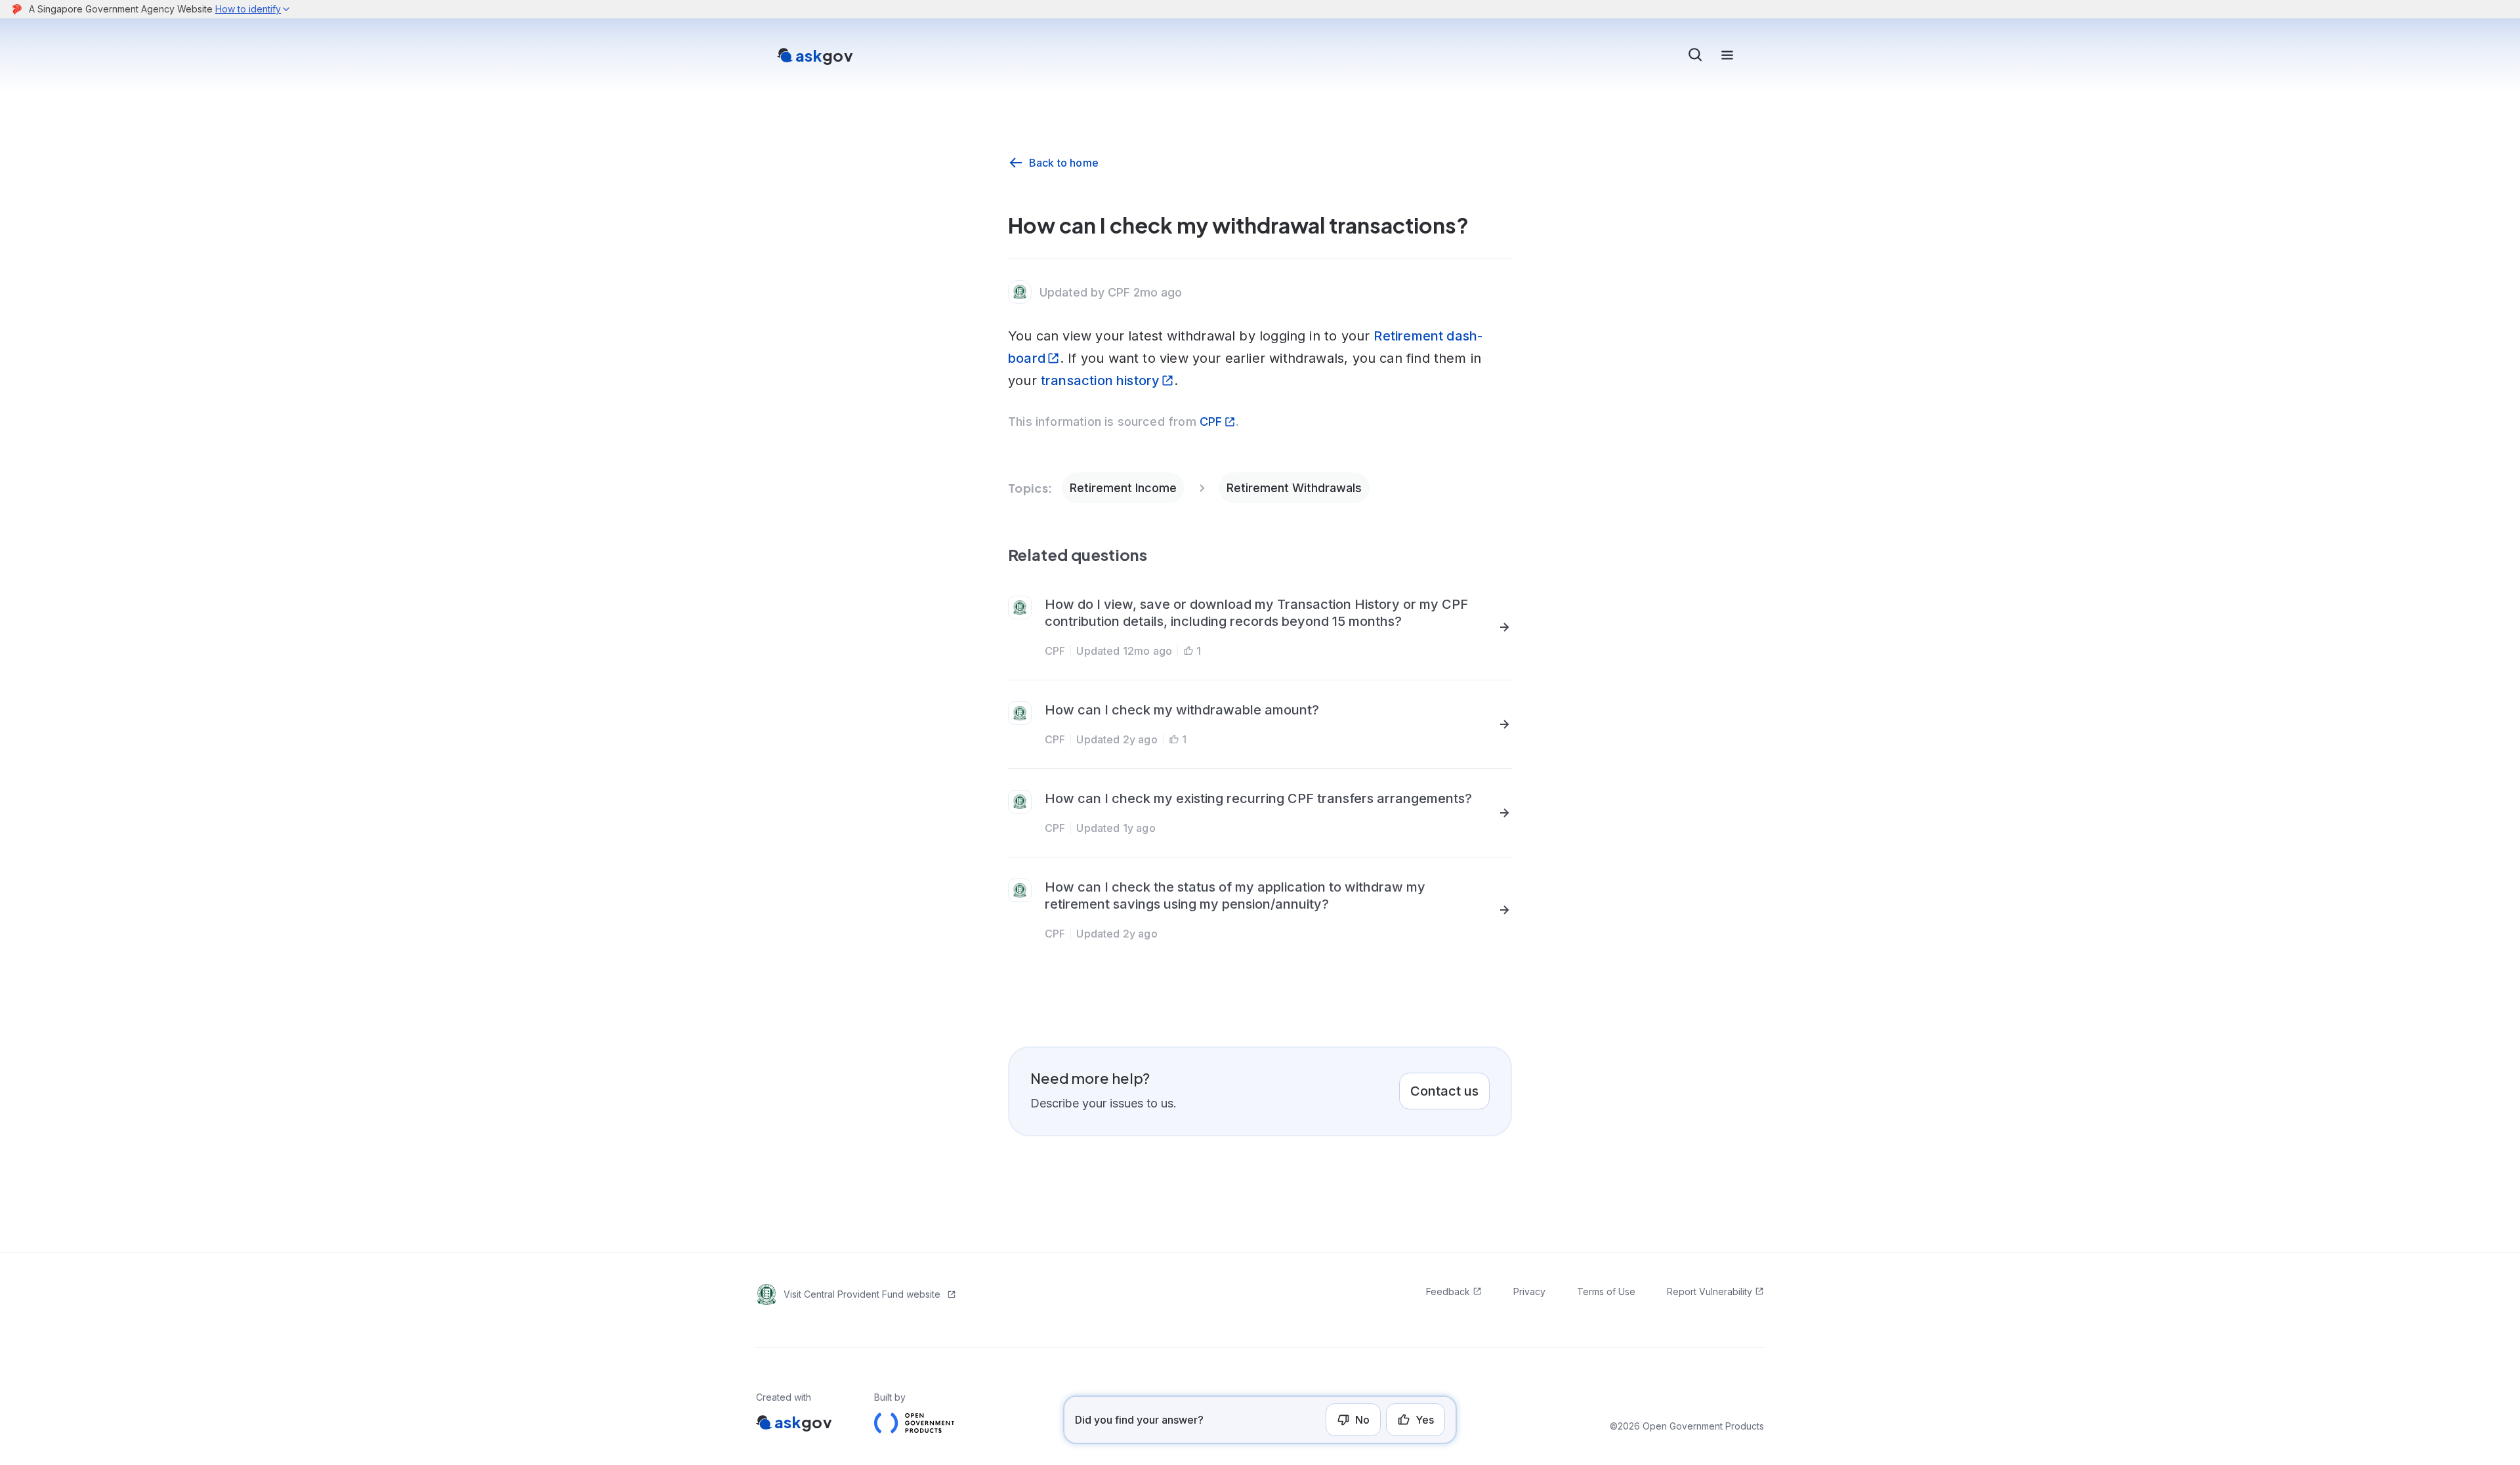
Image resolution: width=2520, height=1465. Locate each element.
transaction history (1100, 381)
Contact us (1444, 1091)
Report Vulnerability (1710, 1291)
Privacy (1529, 1291)
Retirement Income (1123, 488)
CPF (1211, 422)
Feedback (1448, 1291)
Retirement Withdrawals (1294, 488)
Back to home (1064, 163)
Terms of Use (1606, 1291)
